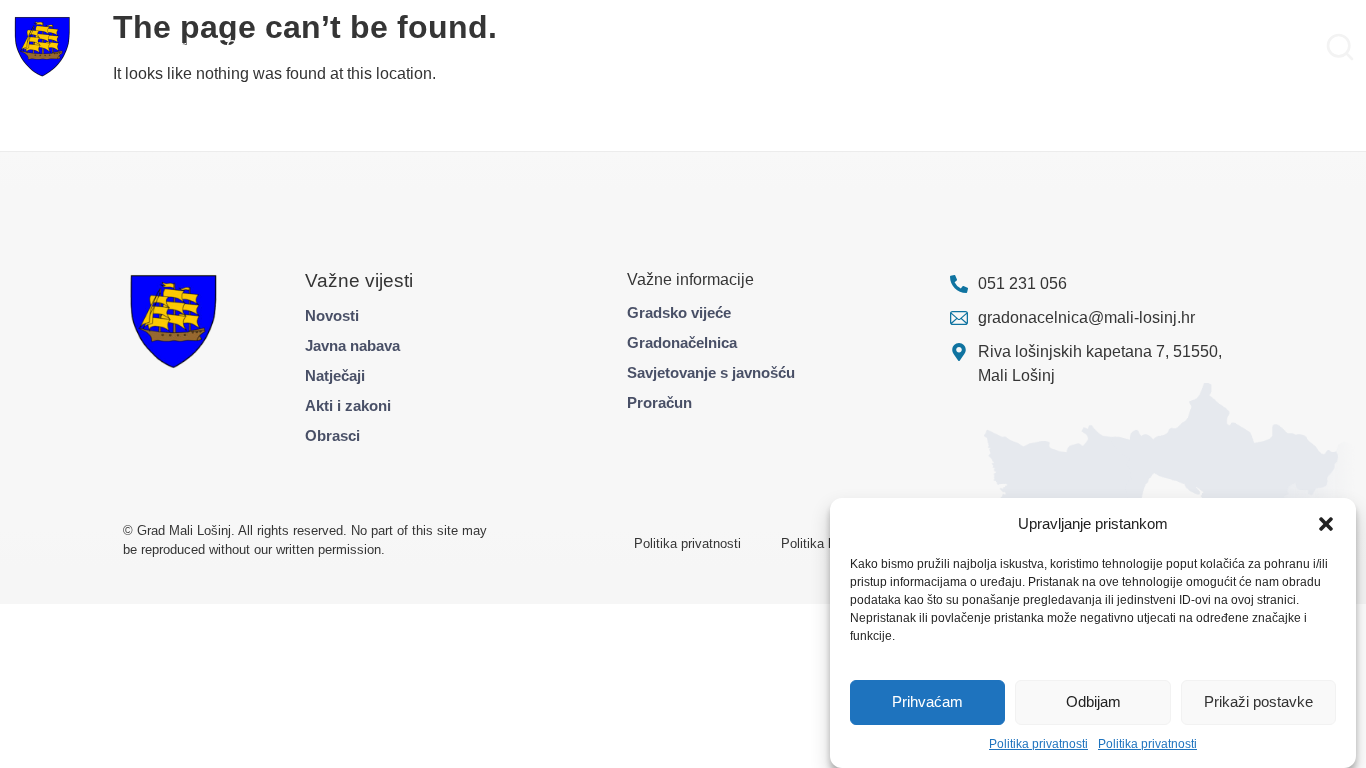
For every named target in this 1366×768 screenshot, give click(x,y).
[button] (1326, 524)
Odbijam (1093, 702)
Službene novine (856, 46)
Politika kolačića (828, 543)
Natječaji (335, 375)
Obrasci (332, 435)
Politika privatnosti (1038, 744)
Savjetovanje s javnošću (711, 372)
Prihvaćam (927, 702)
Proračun (659, 402)
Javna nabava (352, 345)
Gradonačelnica (682, 342)
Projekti (324, 46)
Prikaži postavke (1258, 702)
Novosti (332, 315)
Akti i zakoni (348, 405)
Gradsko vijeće (679, 312)
